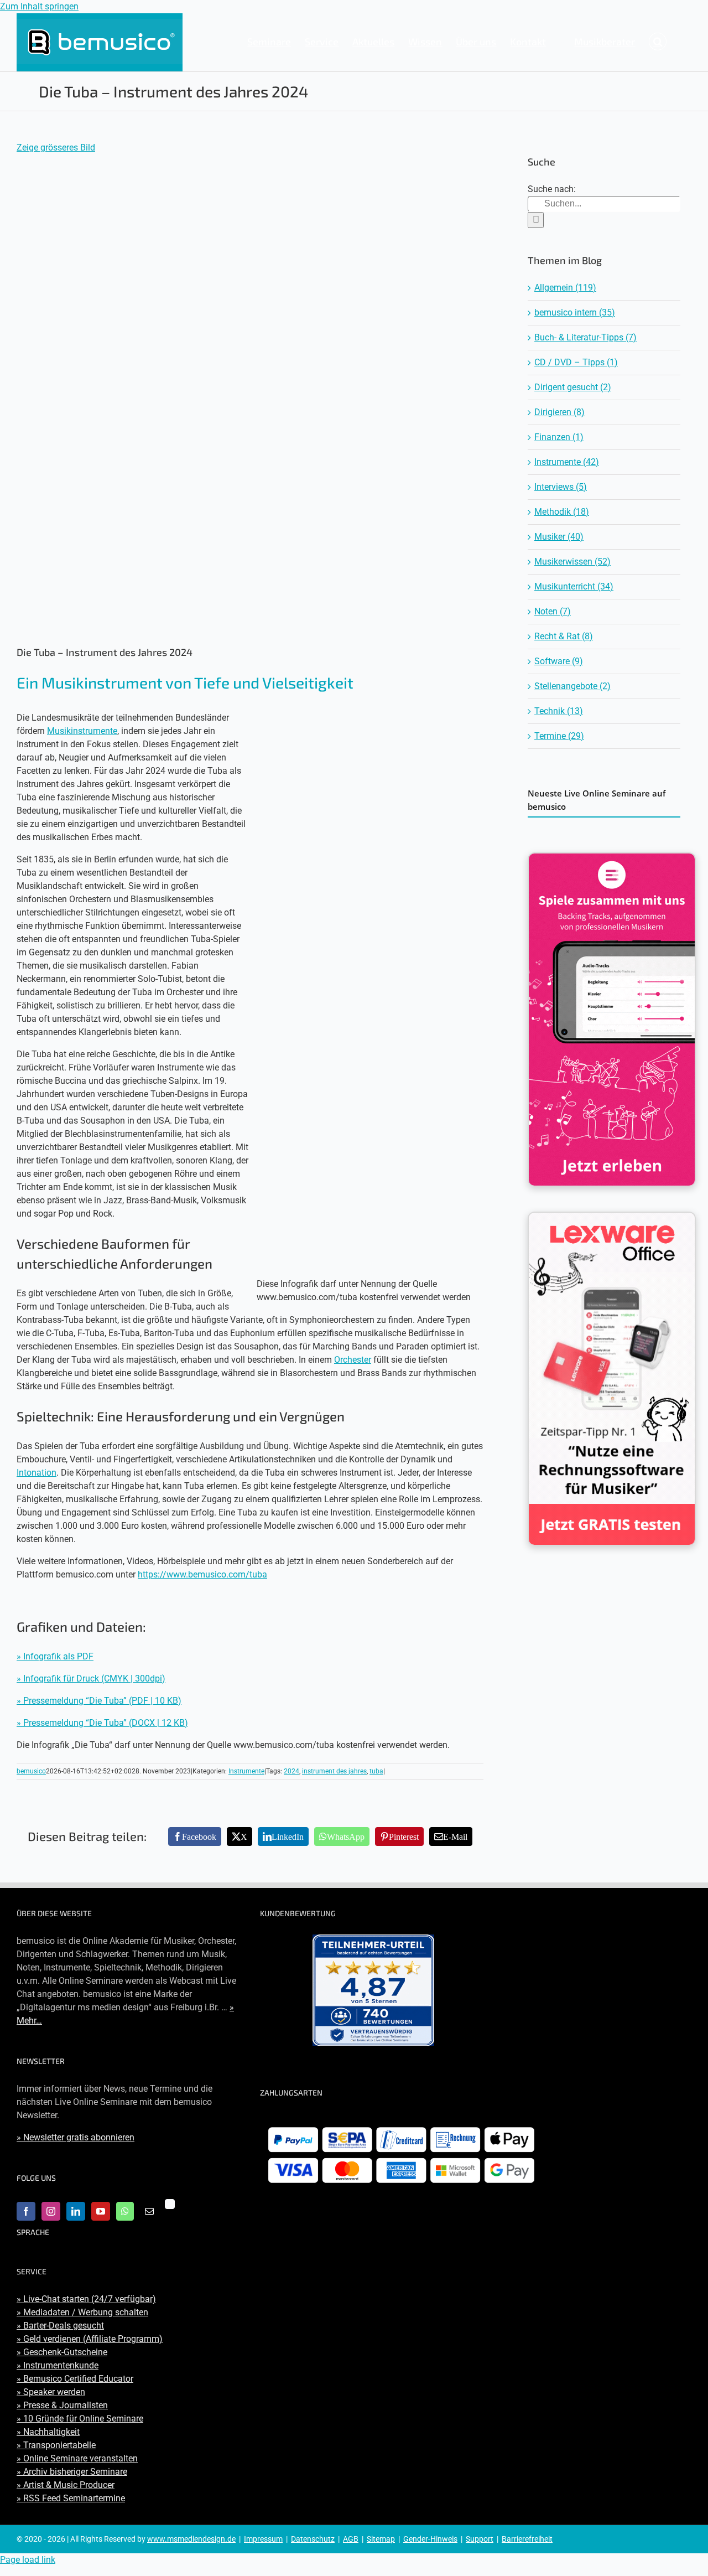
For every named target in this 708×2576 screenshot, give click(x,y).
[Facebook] (26, 2211)
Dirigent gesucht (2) (573, 387)
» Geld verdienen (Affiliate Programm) (90, 2339)
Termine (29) (559, 736)
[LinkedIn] (76, 2211)
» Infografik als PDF (55, 1656)
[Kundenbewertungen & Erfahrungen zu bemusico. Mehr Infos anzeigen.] (373, 1990)
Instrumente (246, 1771)
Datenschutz (313, 2539)
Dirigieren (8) (559, 412)
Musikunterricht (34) (574, 586)
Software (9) (559, 661)
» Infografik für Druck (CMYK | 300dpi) (91, 1678)
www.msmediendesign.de (191, 2539)
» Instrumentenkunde (58, 2365)
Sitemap (381, 2539)
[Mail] (149, 2211)
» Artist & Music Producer (66, 2485)
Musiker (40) (559, 537)
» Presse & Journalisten (62, 2405)
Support (480, 2539)
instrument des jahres (334, 1771)
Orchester (353, 1360)
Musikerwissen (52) (572, 562)
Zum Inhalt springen (39, 6)
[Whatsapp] (125, 2211)
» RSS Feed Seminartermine (71, 2498)
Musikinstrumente (82, 731)
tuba (376, 1771)
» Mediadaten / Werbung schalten (82, 2312)
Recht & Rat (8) (564, 636)
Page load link (28, 2560)
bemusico (31, 1771)
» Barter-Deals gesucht (60, 2326)
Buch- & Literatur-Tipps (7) (585, 337)
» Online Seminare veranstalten (77, 2458)
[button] (658, 42)
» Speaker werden (51, 2392)
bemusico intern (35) (575, 312)
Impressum (263, 2539)
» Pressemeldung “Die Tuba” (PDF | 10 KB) (99, 1701)
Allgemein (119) (565, 288)
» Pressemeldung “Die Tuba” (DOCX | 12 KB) (102, 1723)
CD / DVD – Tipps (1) (576, 362)
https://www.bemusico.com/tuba (202, 1574)
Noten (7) (553, 611)
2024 (291, 1771)
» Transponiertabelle (56, 2445)
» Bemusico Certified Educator (75, 2379)
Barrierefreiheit (527, 2539)
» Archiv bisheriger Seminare (72, 2472)
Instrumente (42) (567, 462)
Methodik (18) (562, 512)
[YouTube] (101, 2211)
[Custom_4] (170, 2204)
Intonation (37, 1473)
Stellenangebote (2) (572, 686)
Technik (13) (559, 711)
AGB (351, 2539)
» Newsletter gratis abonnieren (76, 2137)
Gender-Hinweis (430, 2539)
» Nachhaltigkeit (48, 2432)
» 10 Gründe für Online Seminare (80, 2419)
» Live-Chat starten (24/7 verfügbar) (86, 2299)
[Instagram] (51, 2211)
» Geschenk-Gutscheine (62, 2352)
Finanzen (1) (559, 437)
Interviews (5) (561, 487)
